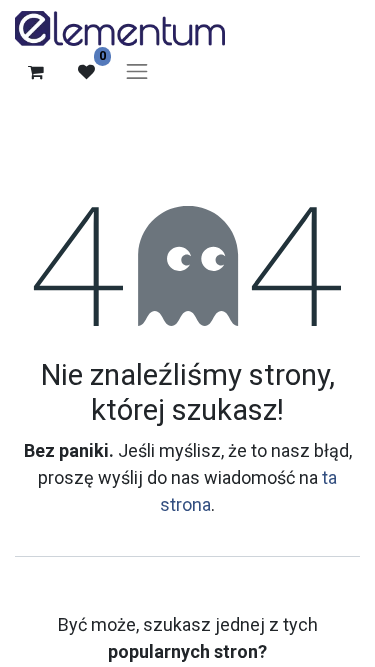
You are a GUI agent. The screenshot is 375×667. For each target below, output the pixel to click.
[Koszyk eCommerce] (36, 72)
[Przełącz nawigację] (137, 72)
